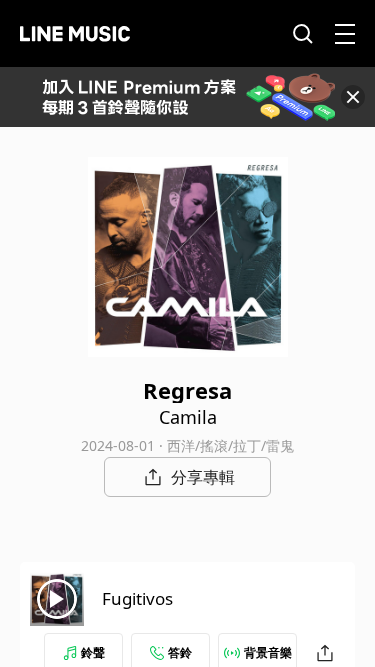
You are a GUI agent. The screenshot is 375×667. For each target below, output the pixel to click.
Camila (188, 417)
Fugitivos (137, 598)
